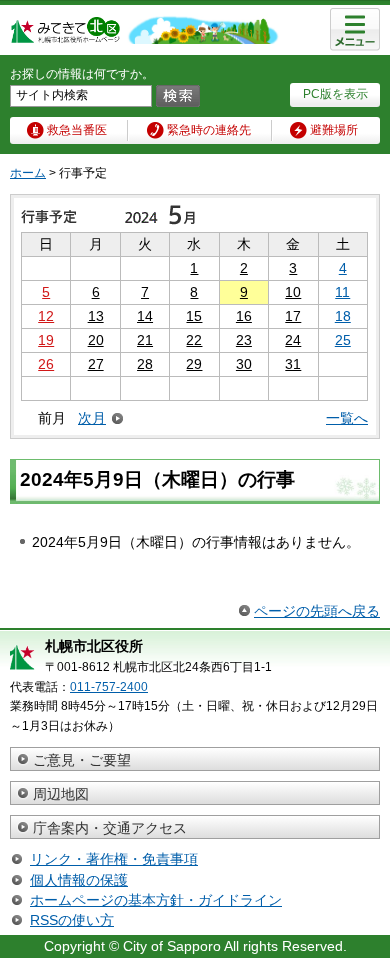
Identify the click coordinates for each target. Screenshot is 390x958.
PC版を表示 (335, 94)
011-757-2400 (109, 687)
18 (343, 316)
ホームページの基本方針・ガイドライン (156, 900)
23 (244, 340)
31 (293, 364)
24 (293, 340)
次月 (92, 418)
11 (342, 292)
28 (145, 364)
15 (194, 316)
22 (194, 340)
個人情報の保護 (79, 880)
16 (244, 316)
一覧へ (347, 418)
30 (244, 364)
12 (46, 316)
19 (46, 340)
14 (145, 316)
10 (293, 292)
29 (194, 364)
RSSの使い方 (72, 920)
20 (96, 340)
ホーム (28, 173)
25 (343, 340)
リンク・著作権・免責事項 (114, 859)
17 (293, 316)
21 (145, 340)
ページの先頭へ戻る (317, 611)
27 (96, 364)
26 (46, 364)
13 (96, 316)
